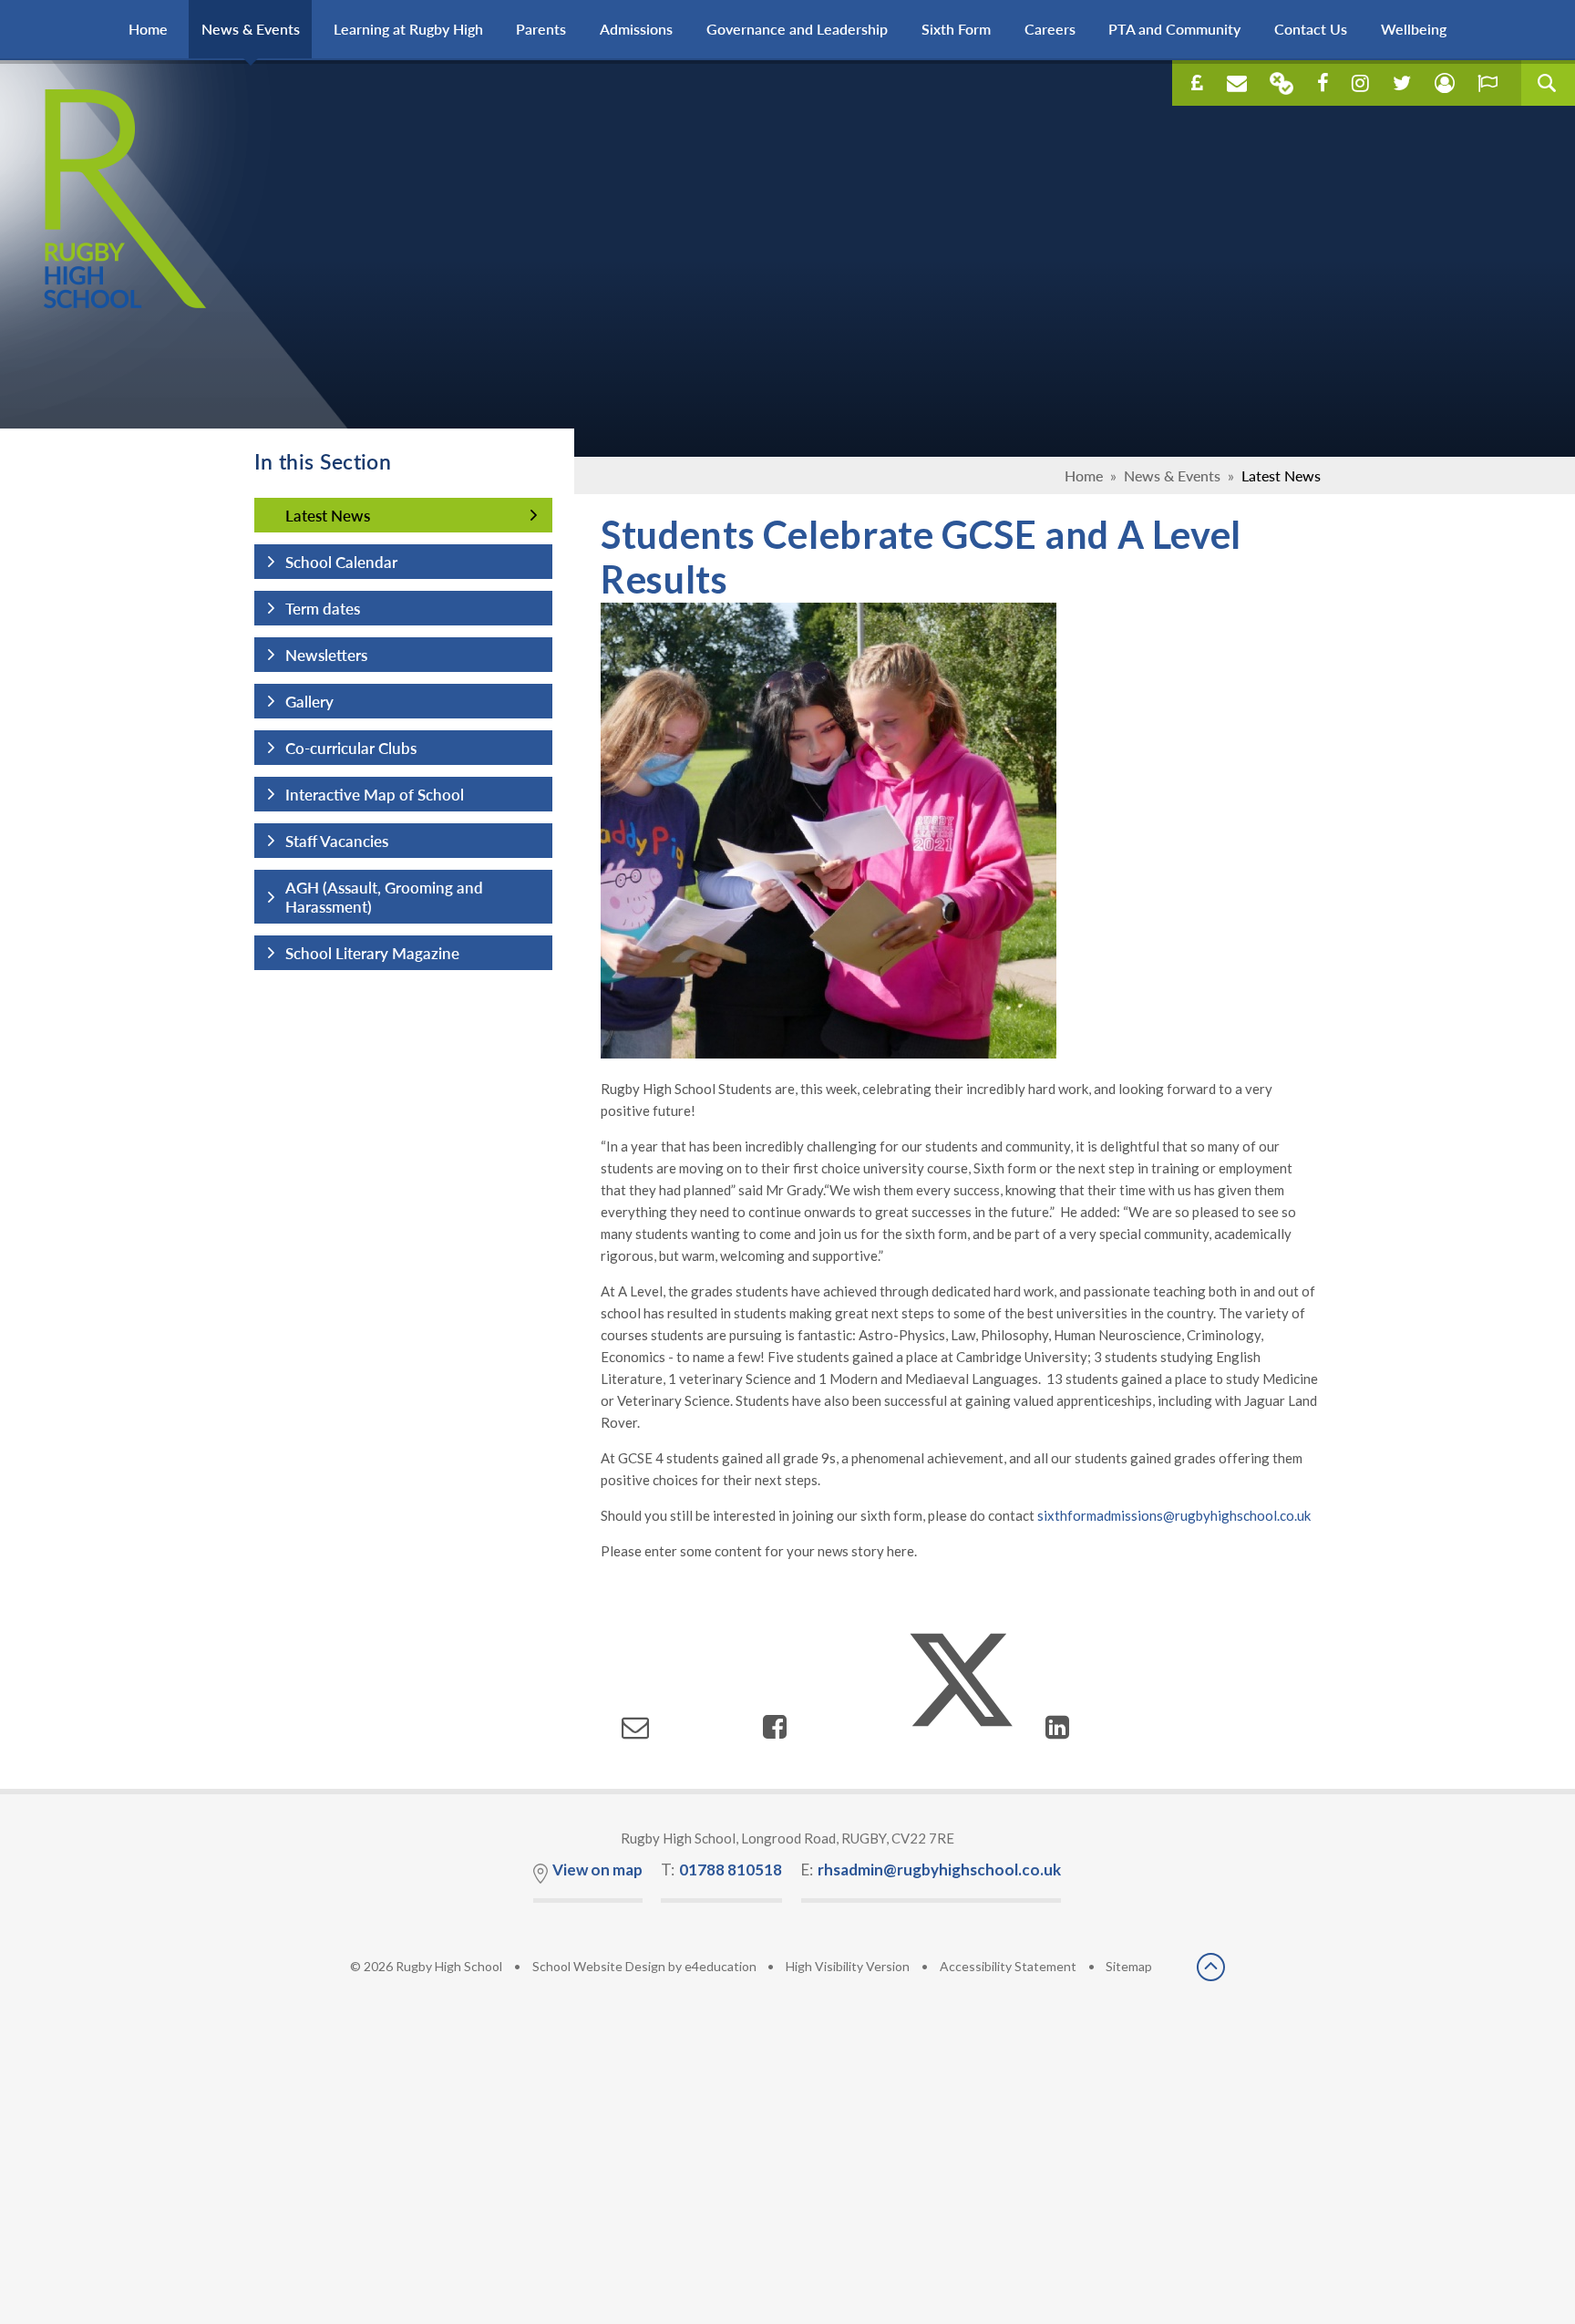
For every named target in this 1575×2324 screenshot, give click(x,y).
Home (1084, 475)
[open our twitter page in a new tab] (1402, 83)
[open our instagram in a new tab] (1360, 83)
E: (931, 1870)
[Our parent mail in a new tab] (1282, 83)
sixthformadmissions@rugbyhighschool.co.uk (1174, 1515)
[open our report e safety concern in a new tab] (1487, 83)
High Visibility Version (848, 1966)
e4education (721, 1966)
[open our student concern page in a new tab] (1445, 83)
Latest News (1281, 475)
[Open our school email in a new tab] (1237, 83)
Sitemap (1129, 1966)
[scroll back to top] (1211, 1968)
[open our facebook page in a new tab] (1323, 83)
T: (721, 1870)
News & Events (1172, 475)
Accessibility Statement (1008, 1966)
